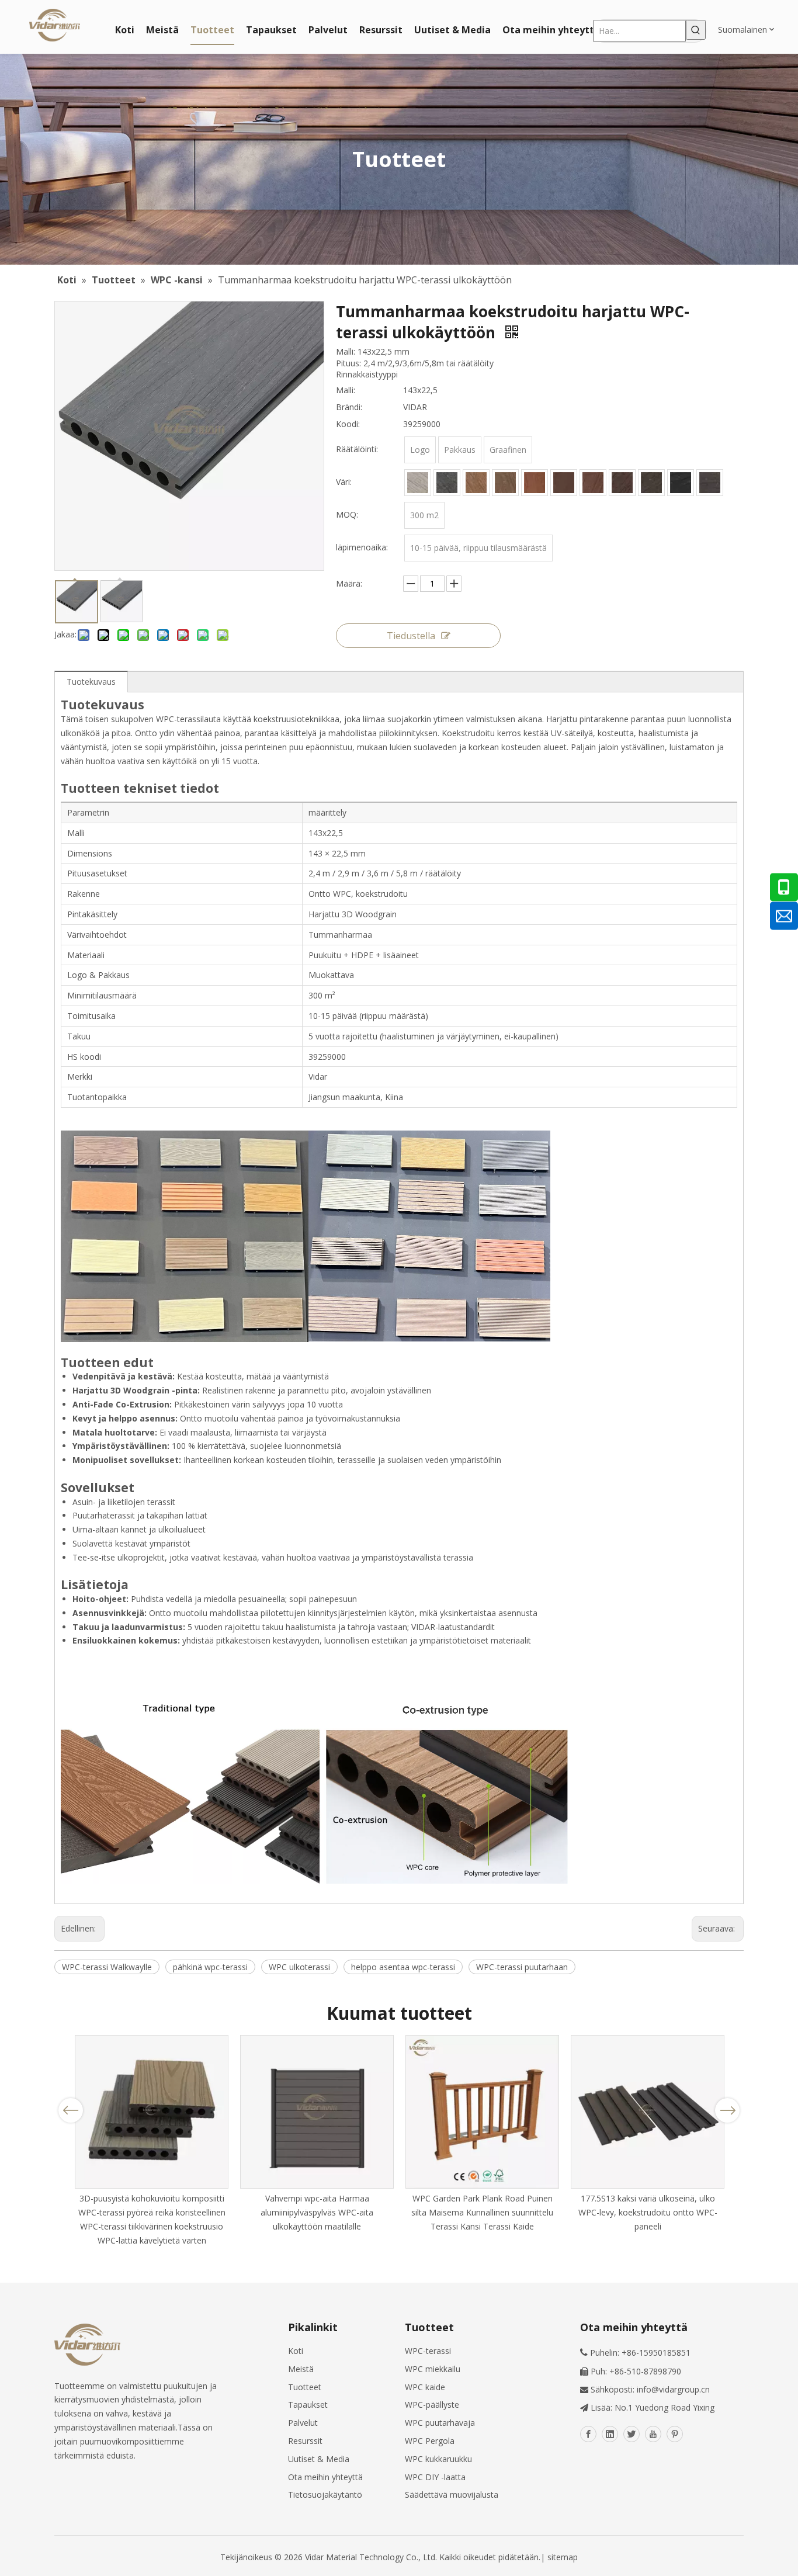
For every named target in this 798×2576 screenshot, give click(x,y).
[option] (152, 2141)
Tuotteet (305, 2387)
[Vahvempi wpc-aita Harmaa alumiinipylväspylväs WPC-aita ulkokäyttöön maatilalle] (317, 2112)
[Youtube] (653, 2434)
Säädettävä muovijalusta (452, 2494)
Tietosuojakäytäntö (325, 2494)
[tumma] (651, 483)
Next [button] (728, 2110)
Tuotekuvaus (91, 682)
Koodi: (348, 424)
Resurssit (305, 2441)
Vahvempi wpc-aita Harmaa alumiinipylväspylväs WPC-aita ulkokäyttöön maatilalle (317, 2212)
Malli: (346, 390)
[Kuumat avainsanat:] (696, 30)
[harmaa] (447, 483)
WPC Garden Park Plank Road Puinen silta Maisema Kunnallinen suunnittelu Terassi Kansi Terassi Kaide (482, 2212)
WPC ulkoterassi (299, 1967)
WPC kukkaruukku (438, 2459)
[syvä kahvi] (564, 483)
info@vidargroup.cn (673, 2389)
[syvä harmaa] (710, 483)
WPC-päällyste (432, 2405)
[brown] (505, 483)
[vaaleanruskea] (476, 483)
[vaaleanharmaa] (418, 483)
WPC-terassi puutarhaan (522, 1967)
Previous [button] (71, 2110)
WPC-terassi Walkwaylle (107, 1967)
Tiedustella (411, 636)
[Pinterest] (675, 2434)
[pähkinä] (622, 483)
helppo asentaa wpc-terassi (403, 1967)
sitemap (563, 2557)
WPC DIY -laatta (435, 2477)
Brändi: (349, 407)
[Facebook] (588, 2434)
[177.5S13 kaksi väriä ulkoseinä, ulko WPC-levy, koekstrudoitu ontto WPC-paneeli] (648, 2112)
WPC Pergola (430, 2441)
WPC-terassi (428, 2351)
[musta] (681, 483)
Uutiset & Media (319, 2459)
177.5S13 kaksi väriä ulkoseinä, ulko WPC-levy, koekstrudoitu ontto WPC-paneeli (648, 2212)
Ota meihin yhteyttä (325, 2477)
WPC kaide (425, 2387)
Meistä (301, 2369)
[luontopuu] (593, 483)
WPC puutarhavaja (440, 2423)
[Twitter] (632, 2434)
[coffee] (535, 483)
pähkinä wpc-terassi (210, 1967)
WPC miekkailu (433, 2369)
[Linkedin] (610, 2434)
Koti (296, 2351)
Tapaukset (308, 2405)
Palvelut (303, 2423)
